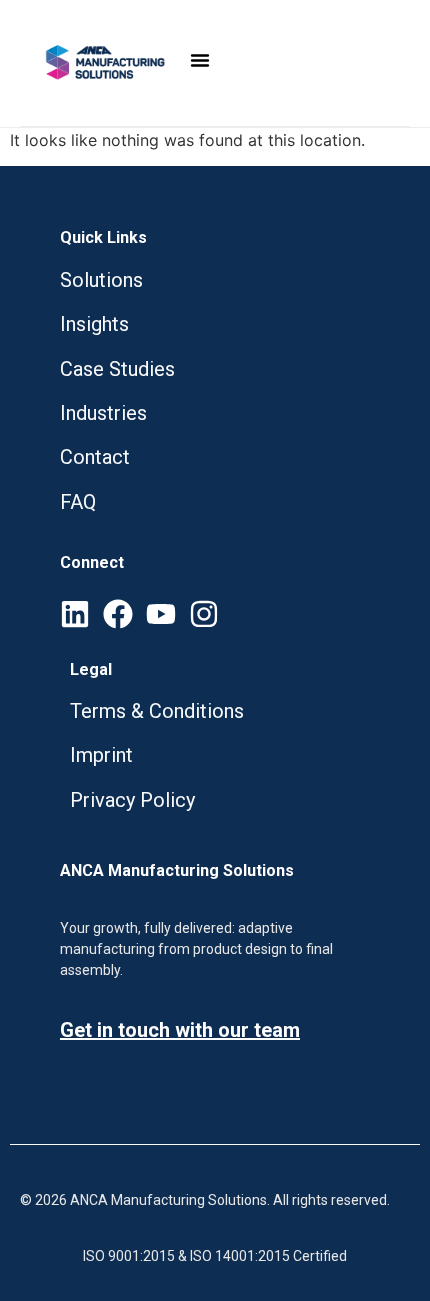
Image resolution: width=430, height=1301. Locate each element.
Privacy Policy (132, 800)
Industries (103, 413)
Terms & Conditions (157, 711)
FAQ (78, 502)
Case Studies (117, 369)
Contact (97, 457)
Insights (94, 324)
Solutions (104, 280)
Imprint (101, 755)
